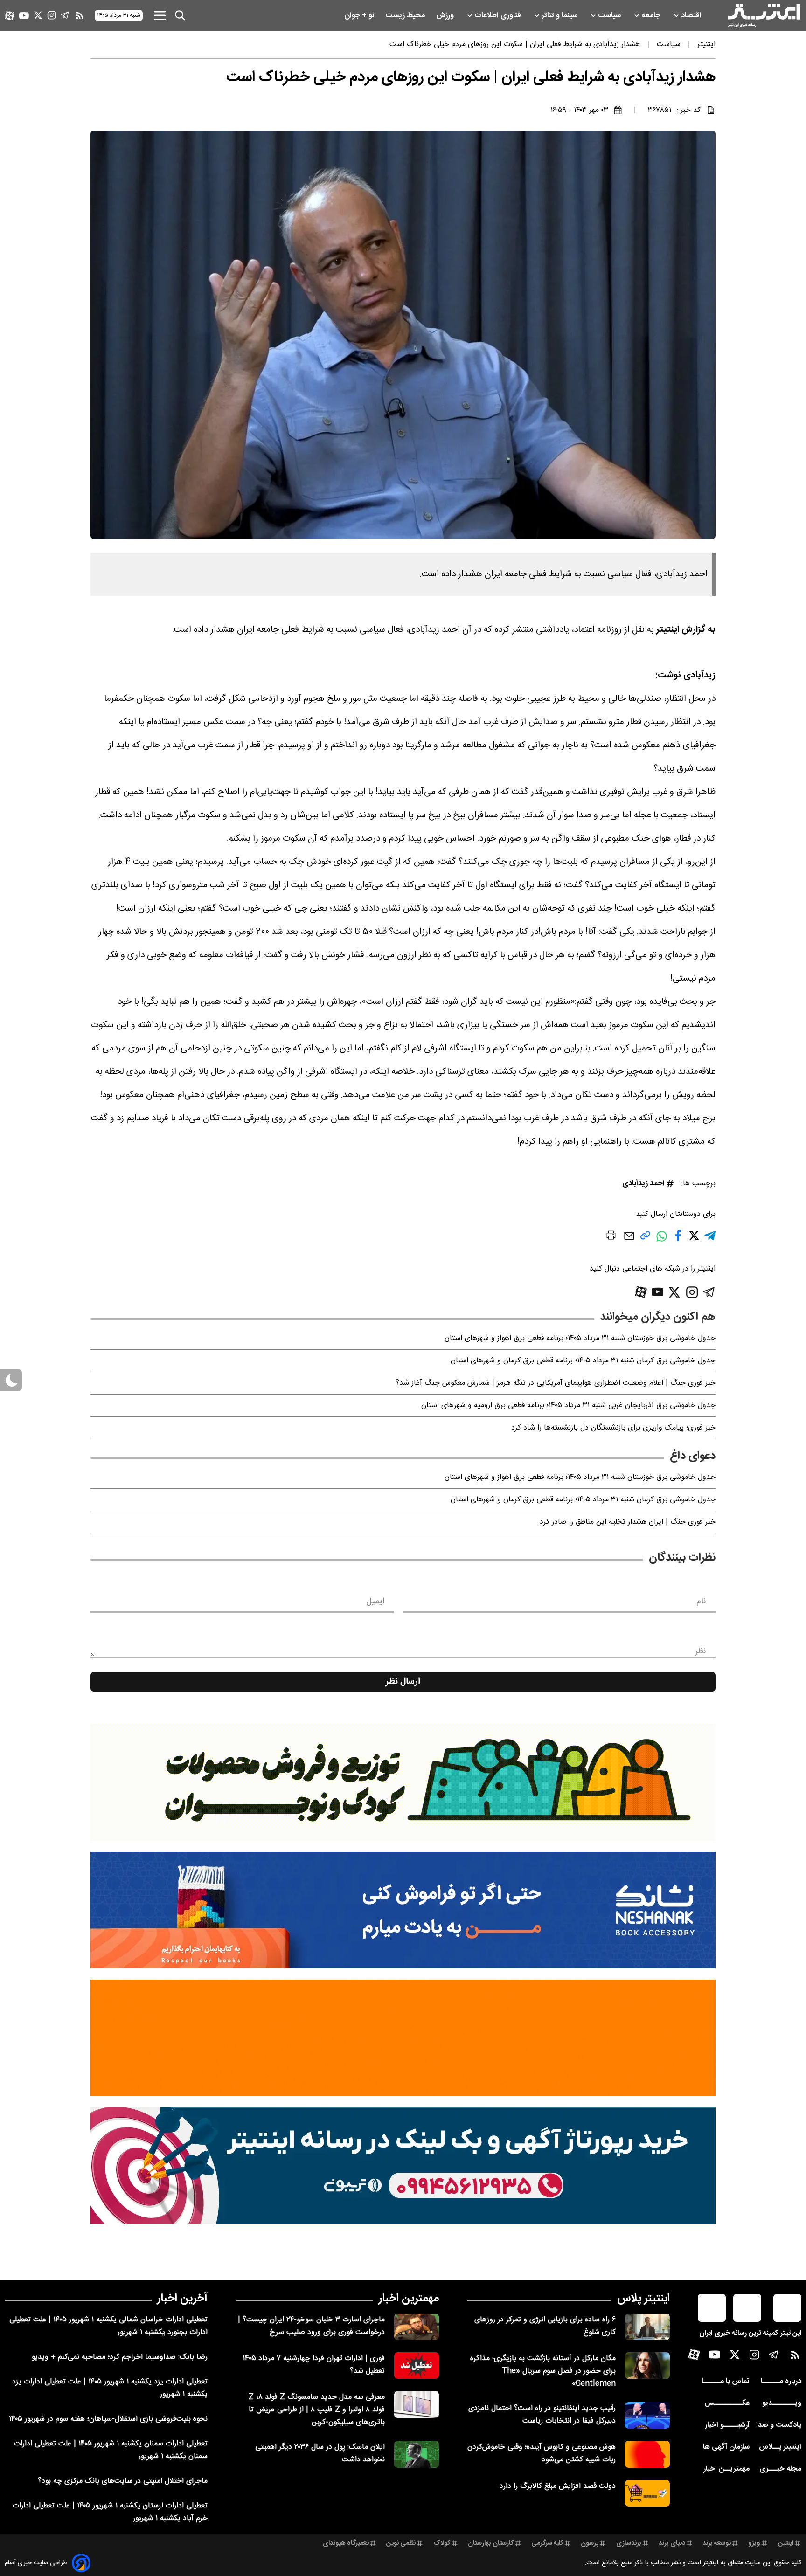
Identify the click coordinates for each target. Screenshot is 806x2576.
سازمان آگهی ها (726, 2447)
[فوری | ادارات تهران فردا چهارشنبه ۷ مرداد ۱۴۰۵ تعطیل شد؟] (417, 2365)
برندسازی (629, 2543)
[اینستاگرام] (52, 15)
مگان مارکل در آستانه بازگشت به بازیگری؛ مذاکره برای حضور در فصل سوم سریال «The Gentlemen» (543, 2371)
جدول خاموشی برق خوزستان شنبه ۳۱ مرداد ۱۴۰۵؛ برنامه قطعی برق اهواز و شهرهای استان (580, 1338)
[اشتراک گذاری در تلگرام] (710, 1240)
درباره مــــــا (781, 2381)
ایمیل (375, 1602)
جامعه (652, 16)
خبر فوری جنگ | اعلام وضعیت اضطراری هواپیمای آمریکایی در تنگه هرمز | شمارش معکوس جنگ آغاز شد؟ (556, 1383)
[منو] (160, 15)
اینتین (786, 2543)
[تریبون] (403, 2166)
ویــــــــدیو (782, 2403)
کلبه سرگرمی (547, 2543)
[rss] (80, 15)
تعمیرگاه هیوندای (346, 2543)
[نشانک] (403, 1910)
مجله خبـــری (780, 2469)
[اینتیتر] (764, 15)
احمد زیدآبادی (643, 1184)
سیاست (610, 16)
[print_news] (611, 1237)
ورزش (446, 16)
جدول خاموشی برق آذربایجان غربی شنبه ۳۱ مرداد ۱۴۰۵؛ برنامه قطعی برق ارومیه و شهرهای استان (568, 1405)
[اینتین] (403, 2038)
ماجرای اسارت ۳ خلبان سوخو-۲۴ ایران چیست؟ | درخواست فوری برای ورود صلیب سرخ (311, 2326)
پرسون (590, 2543)
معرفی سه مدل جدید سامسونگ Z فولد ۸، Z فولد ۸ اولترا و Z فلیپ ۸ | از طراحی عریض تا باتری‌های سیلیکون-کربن (317, 2410)
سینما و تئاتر (560, 16)
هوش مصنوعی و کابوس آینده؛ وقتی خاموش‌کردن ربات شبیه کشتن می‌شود (542, 2453)
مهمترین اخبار (409, 2299)
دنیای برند (672, 2543)
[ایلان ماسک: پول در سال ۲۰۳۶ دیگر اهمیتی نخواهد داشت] (417, 2454)
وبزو (754, 2543)
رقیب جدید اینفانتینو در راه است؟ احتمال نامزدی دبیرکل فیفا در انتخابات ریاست (542, 2415)
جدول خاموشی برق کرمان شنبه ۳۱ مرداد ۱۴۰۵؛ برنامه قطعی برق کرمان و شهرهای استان (583, 1361)
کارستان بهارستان (491, 2543)
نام (701, 1602)
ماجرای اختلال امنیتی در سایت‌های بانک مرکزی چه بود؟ (123, 2481)
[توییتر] (38, 15)
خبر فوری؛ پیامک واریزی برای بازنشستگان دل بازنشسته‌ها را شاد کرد (613, 1428)
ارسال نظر (403, 1682)
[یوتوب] (24, 16)
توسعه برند (717, 2543)
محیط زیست (406, 16)
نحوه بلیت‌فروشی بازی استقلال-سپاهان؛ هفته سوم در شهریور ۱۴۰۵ (108, 2419)
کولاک (442, 2543)
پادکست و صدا (779, 2425)
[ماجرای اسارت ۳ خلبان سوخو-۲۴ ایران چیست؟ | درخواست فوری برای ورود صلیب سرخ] (417, 2327)
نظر (701, 1651)
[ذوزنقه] (403, 1782)
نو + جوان (360, 16)
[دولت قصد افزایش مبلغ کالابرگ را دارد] (647, 2493)
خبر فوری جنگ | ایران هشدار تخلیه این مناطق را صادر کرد (628, 1522)
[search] (180, 15)
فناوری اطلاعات (499, 16)
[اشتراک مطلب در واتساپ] (662, 1241)
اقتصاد (692, 16)
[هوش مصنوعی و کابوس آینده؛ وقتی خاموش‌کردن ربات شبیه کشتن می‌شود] (647, 2454)
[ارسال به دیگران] (629, 1240)
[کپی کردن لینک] (645, 1239)
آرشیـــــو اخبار (727, 2425)
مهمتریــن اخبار (726, 2469)
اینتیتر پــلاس (780, 2447)
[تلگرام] (65, 15)
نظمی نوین (401, 2543)
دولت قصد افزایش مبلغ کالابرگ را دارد (558, 2486)
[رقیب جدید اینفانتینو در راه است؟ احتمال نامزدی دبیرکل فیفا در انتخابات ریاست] (647, 2415)
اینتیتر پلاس (643, 2299)
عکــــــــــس (727, 2403)
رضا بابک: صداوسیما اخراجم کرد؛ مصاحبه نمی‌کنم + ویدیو (120, 2357)
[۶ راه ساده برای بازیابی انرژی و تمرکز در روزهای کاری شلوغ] (647, 2327)
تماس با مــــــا (726, 2381)
